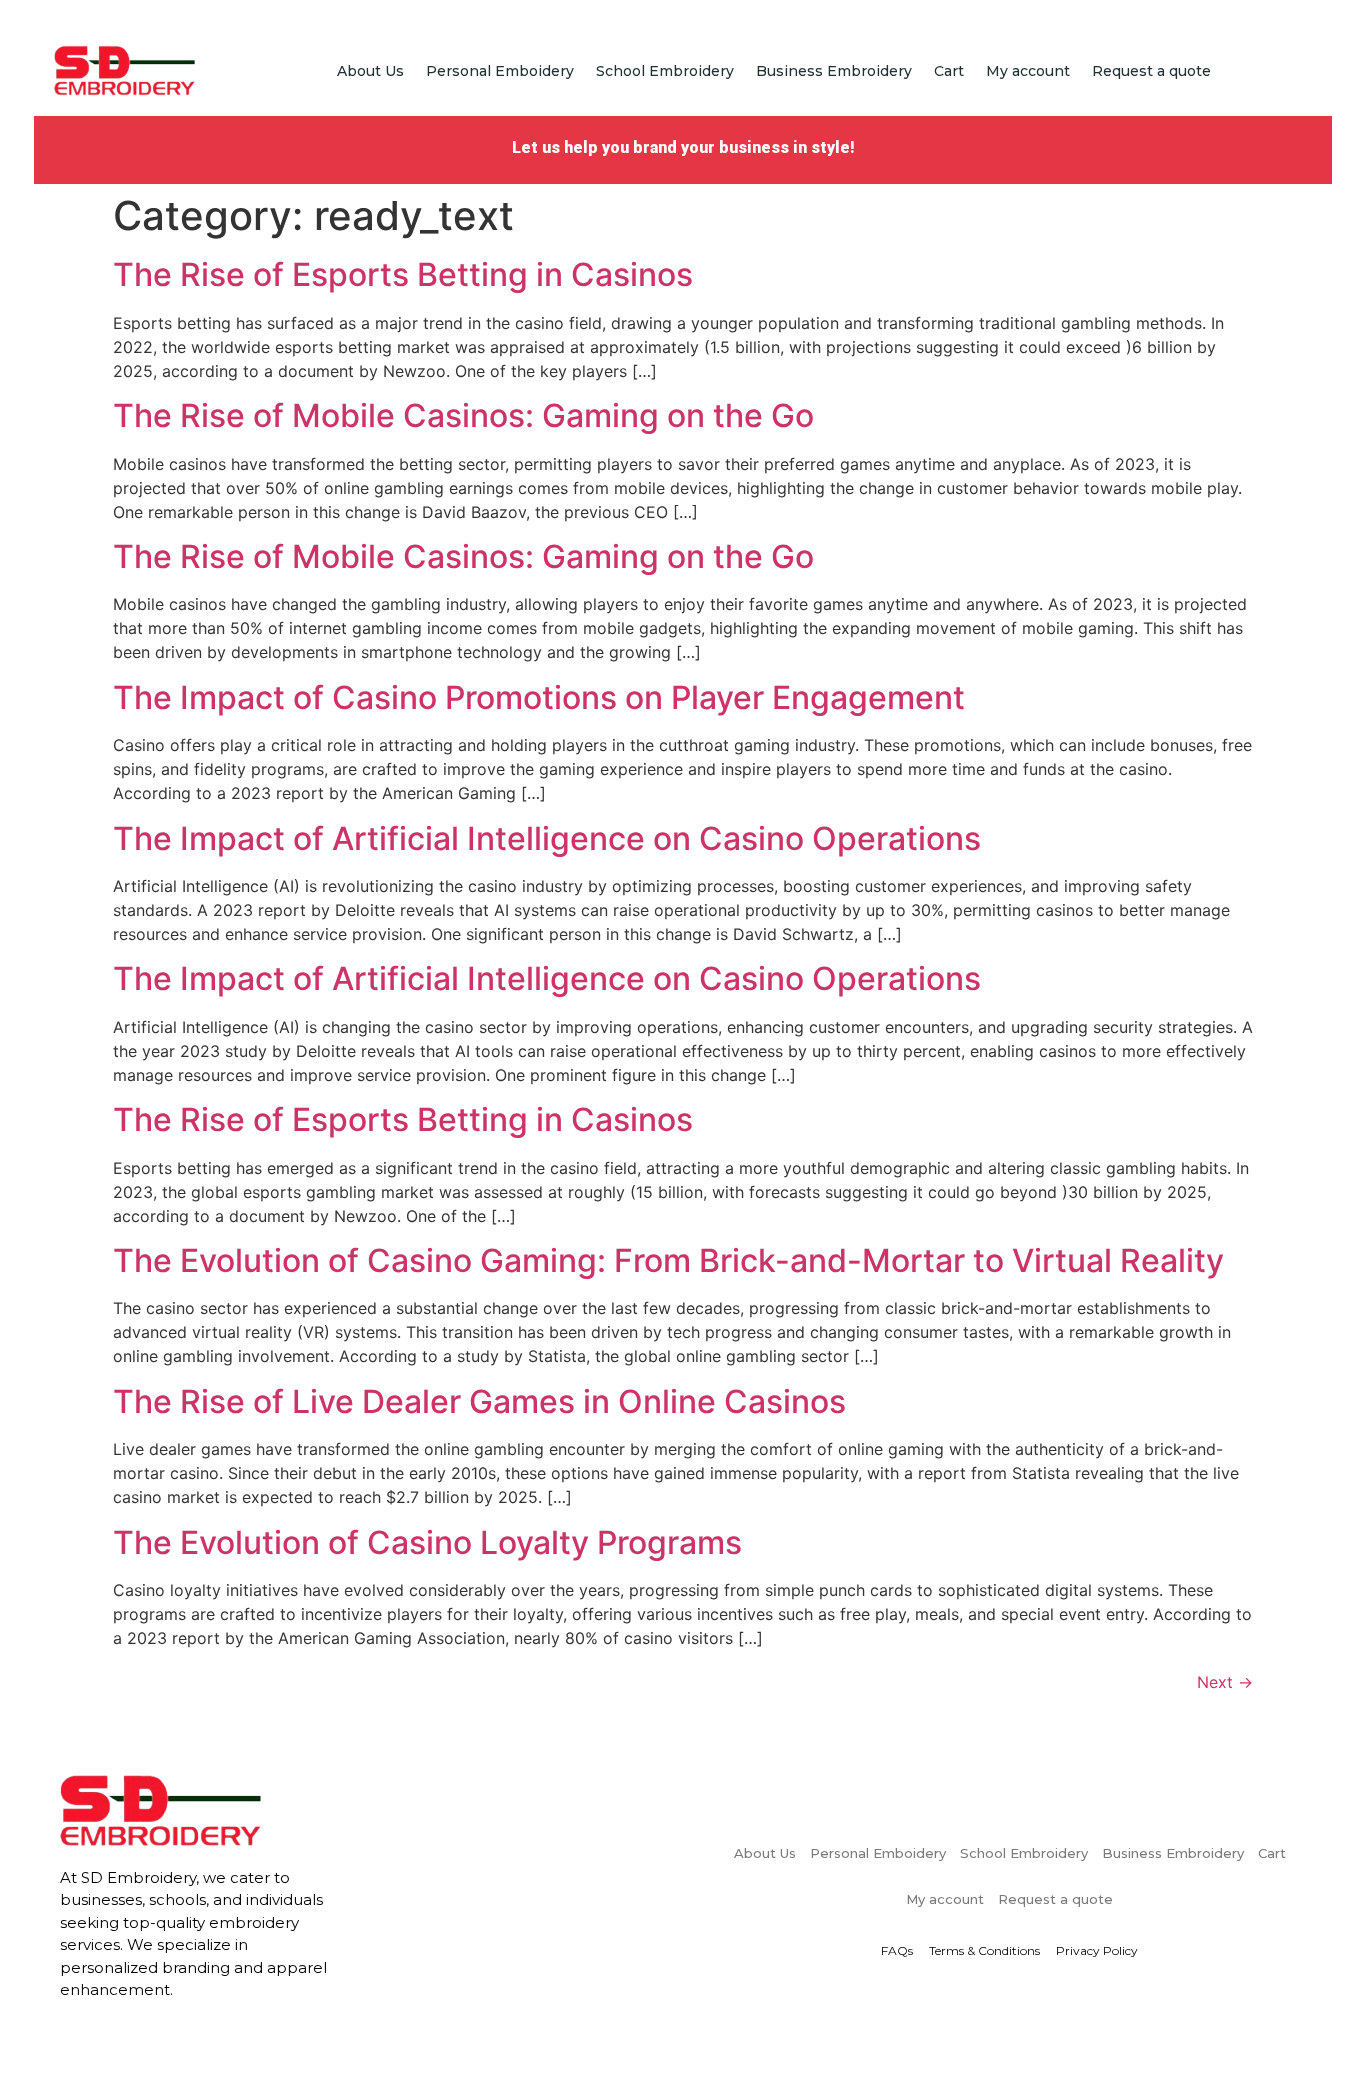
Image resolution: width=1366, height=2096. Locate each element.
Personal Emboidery (500, 71)
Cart (949, 71)
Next (1225, 1682)
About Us (370, 71)
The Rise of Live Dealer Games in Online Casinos (479, 1401)
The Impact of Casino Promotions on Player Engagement (539, 697)
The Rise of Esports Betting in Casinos (403, 274)
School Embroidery (665, 71)
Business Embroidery (834, 71)
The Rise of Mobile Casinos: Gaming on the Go (463, 415)
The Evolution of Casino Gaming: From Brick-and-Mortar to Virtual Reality (668, 1260)
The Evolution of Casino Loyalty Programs (427, 1542)
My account (1028, 71)
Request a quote (1151, 71)
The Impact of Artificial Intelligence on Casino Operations (547, 838)
